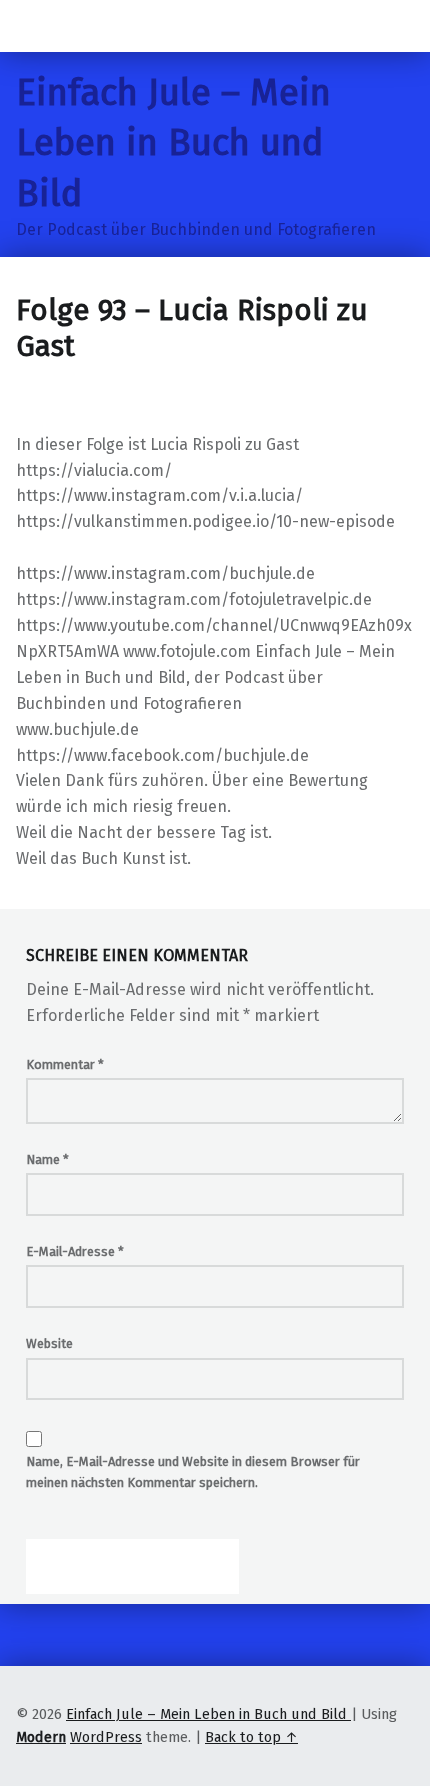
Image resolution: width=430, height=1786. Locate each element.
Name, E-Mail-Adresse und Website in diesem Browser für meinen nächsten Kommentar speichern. (193, 1472)
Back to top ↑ (251, 1737)
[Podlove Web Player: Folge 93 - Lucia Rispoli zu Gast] (215, 420)
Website (49, 1343)
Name (47, 1159)
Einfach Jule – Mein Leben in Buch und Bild (173, 143)
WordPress (106, 1737)
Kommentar (65, 1064)
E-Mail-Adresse (75, 1251)
